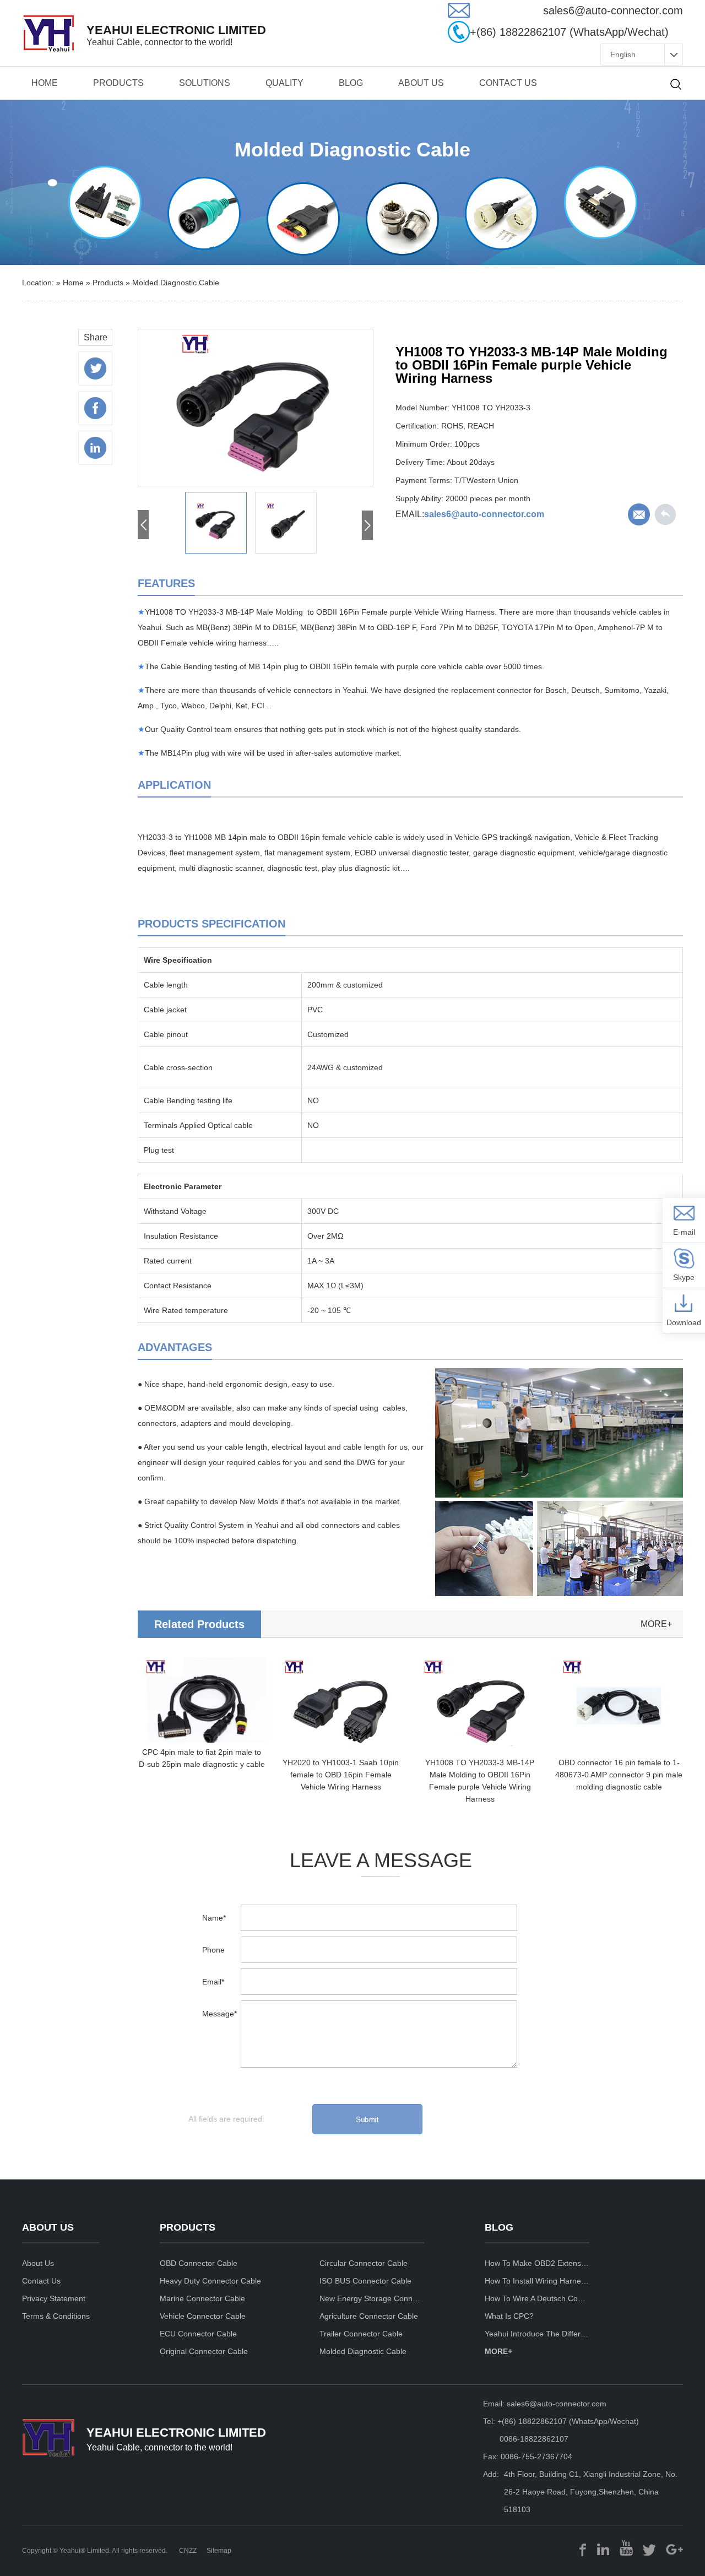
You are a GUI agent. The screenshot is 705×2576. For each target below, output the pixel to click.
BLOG (351, 83)
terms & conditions (56, 2316)
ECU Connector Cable (198, 2334)
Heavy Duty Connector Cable (210, 2281)
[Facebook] (583, 2548)
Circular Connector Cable (364, 2263)
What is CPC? (509, 2316)
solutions (205, 83)
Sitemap (219, 2551)
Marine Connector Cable (202, 2298)
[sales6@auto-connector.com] (459, 15)
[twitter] (649, 2548)
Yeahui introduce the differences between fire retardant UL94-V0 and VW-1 (537, 2334)
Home (45, 83)
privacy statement (54, 2298)
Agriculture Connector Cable (369, 2316)
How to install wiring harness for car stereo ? (537, 2281)
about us (421, 83)
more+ (656, 1624)
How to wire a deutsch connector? (537, 2298)
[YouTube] (626, 2548)
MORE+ (498, 2351)
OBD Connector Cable (199, 2263)
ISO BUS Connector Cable (365, 2281)
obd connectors (333, 1525)
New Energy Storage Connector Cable (372, 2298)
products (118, 83)
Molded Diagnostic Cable (176, 283)
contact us (508, 83)
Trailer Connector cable (361, 2334)
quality (284, 83)
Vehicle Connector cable (203, 2316)
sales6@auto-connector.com (484, 514)
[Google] (674, 2548)
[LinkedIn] (603, 2548)
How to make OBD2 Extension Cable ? (537, 2263)
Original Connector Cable (204, 2351)
